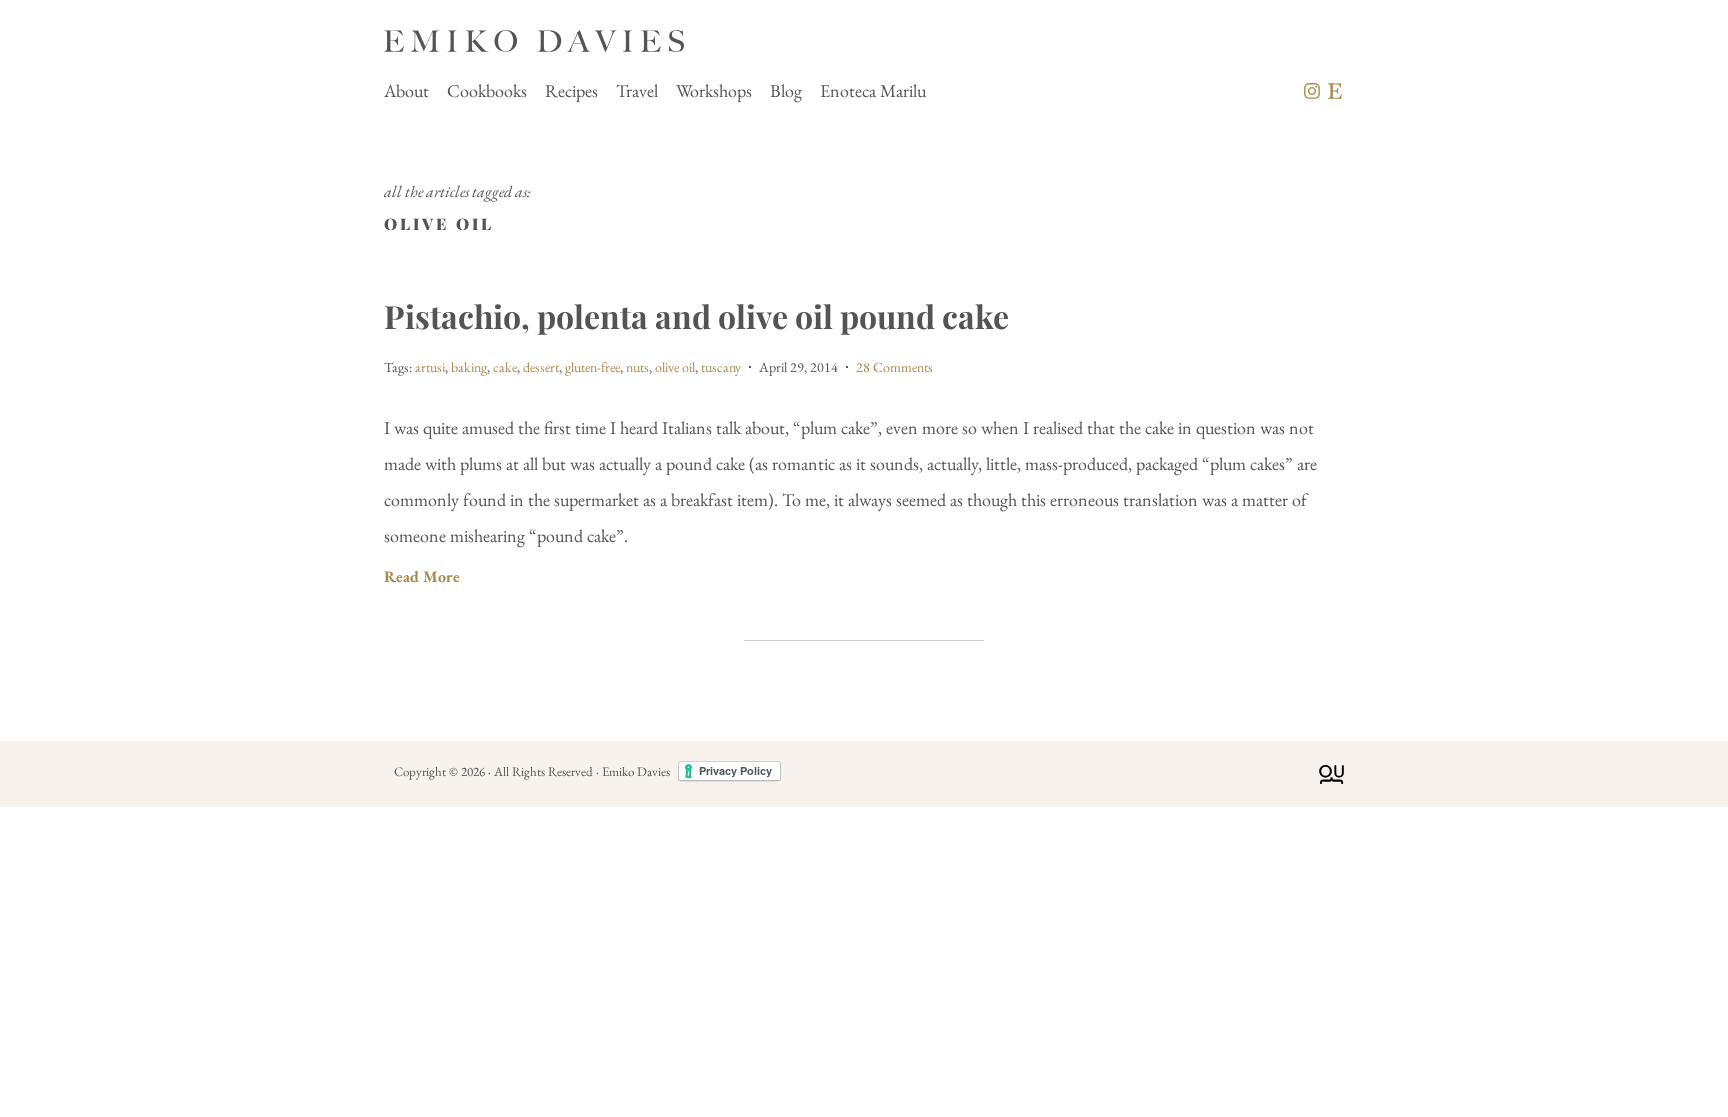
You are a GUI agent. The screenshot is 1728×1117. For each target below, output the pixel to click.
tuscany (721, 367)
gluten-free (592, 367)
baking (469, 367)
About (406, 90)
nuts (637, 367)
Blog (786, 90)
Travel (637, 90)
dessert (541, 367)
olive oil (675, 367)
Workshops (714, 90)
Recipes (571, 90)
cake (505, 367)
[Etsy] (1335, 91)
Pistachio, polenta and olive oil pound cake (696, 315)
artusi (430, 367)
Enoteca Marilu (873, 90)
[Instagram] (1312, 91)
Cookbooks (487, 90)
